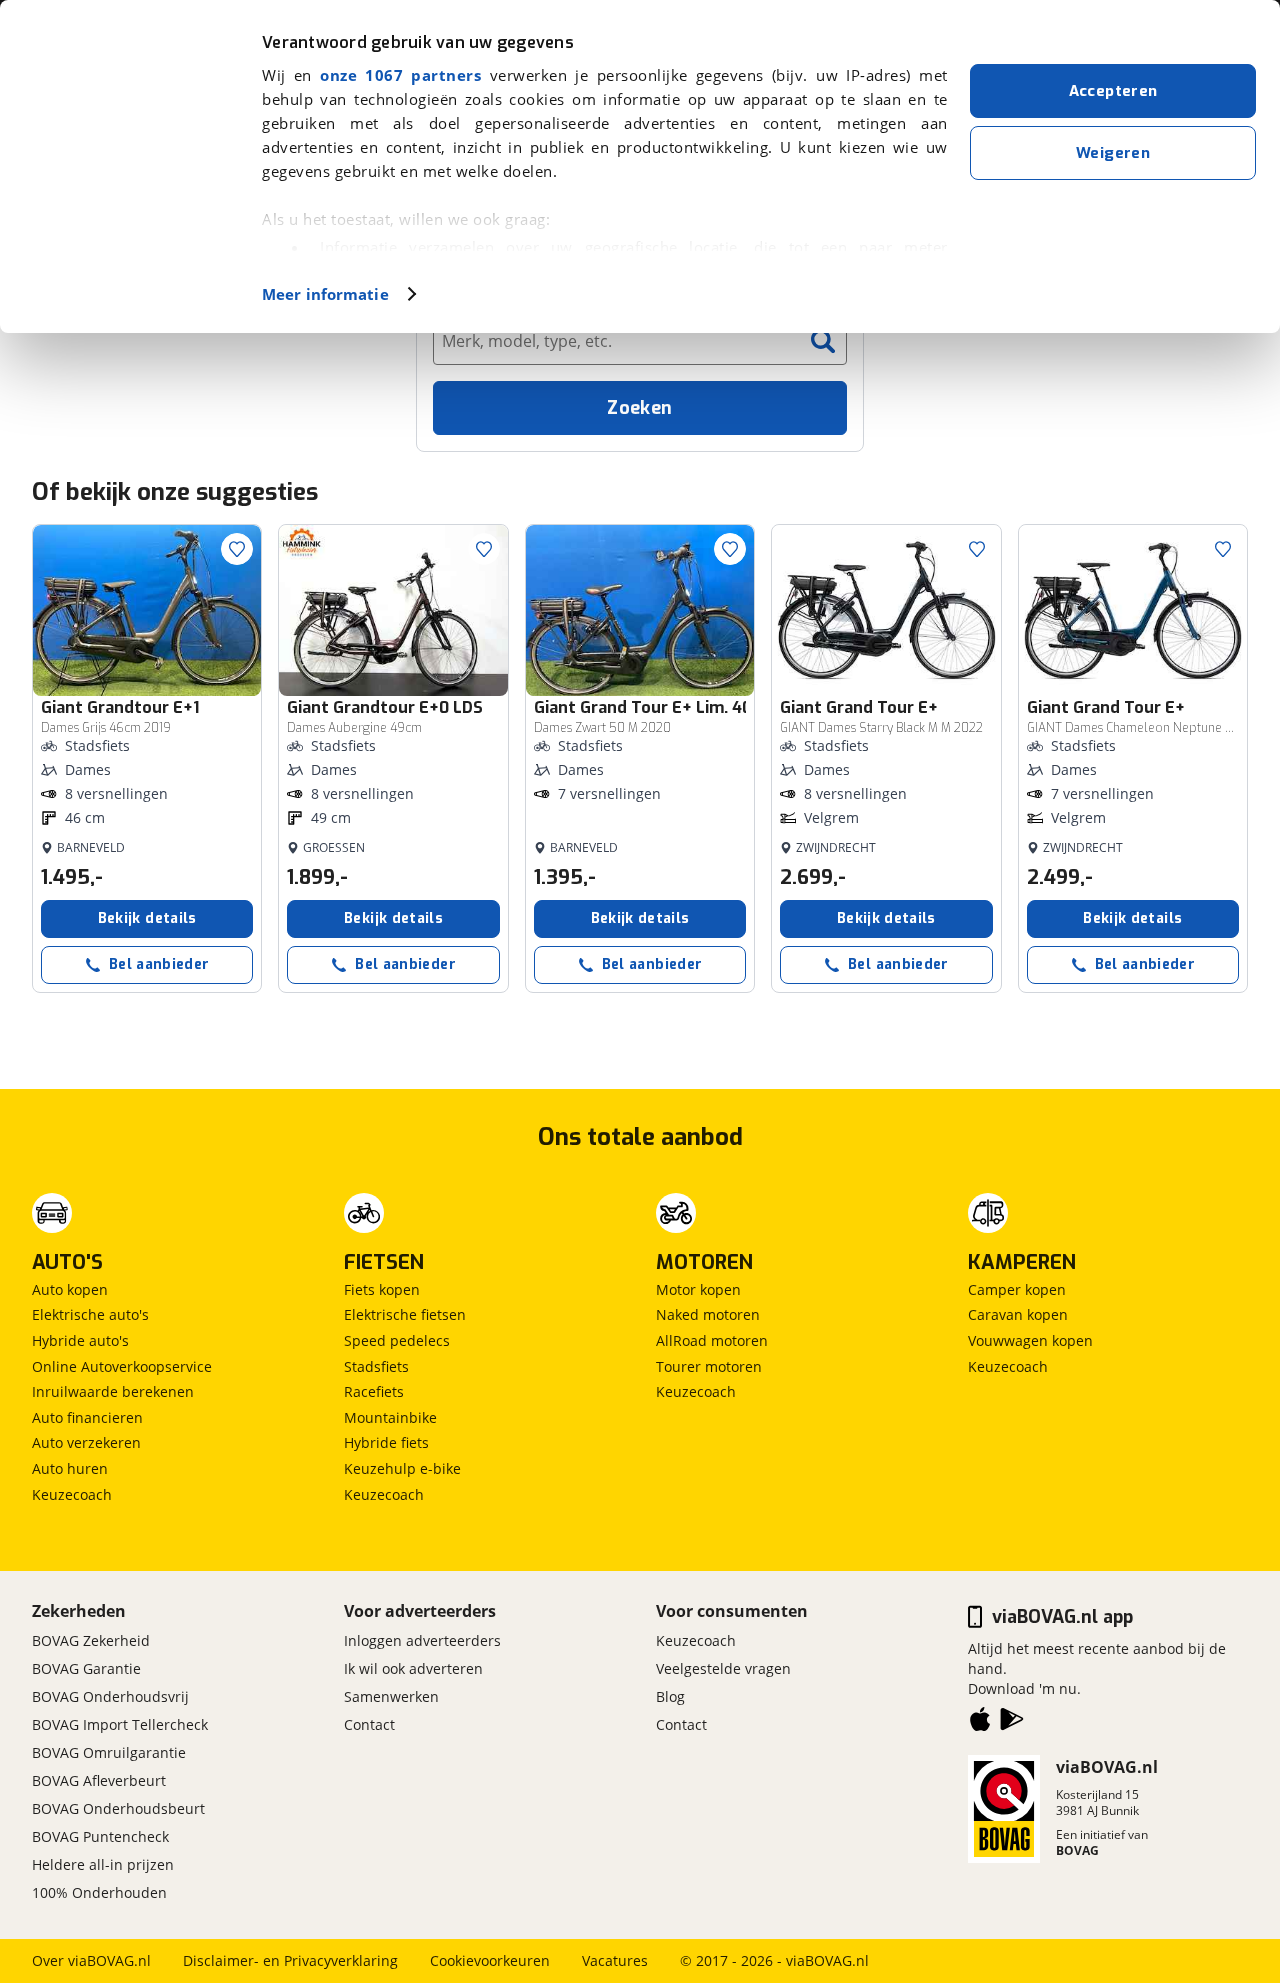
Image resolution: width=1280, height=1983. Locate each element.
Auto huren (70, 1468)
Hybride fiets (386, 1442)
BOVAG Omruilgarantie (109, 1752)
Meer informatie (325, 294)
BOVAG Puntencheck (100, 1836)
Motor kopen (698, 1289)
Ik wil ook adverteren (413, 1668)
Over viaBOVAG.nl (91, 1960)
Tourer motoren (709, 1366)
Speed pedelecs (397, 1340)
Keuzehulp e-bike (402, 1468)
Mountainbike (390, 1417)
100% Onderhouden (99, 1892)
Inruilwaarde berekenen (113, 1391)
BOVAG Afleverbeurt (99, 1780)
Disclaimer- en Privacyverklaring (290, 1960)
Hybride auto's (80, 1340)
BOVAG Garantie (86, 1668)
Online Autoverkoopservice (122, 1366)
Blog (670, 1696)
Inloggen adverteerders (422, 1640)
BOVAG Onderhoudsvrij (110, 1696)
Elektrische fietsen (405, 1314)
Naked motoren (708, 1314)
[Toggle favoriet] (237, 549)
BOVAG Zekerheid (91, 1640)
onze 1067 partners (400, 75)
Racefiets (374, 1391)
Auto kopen (70, 1289)
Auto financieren (87, 1417)
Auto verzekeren (86, 1442)
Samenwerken (391, 1696)
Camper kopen (1017, 1289)
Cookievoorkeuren (490, 1960)
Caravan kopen (1018, 1314)
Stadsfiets (376, 1366)
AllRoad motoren (712, 1340)
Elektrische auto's (90, 1314)
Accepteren (1113, 91)
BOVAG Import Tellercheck (120, 1724)
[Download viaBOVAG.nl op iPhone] (980, 1723)
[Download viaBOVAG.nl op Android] (1012, 1723)
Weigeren (1113, 153)
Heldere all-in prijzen (103, 1864)
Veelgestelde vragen (723, 1668)
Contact (369, 1724)
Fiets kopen (382, 1289)
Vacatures (615, 1960)
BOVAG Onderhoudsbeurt (118, 1808)
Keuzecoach (72, 1494)
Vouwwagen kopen (1030, 1340)
